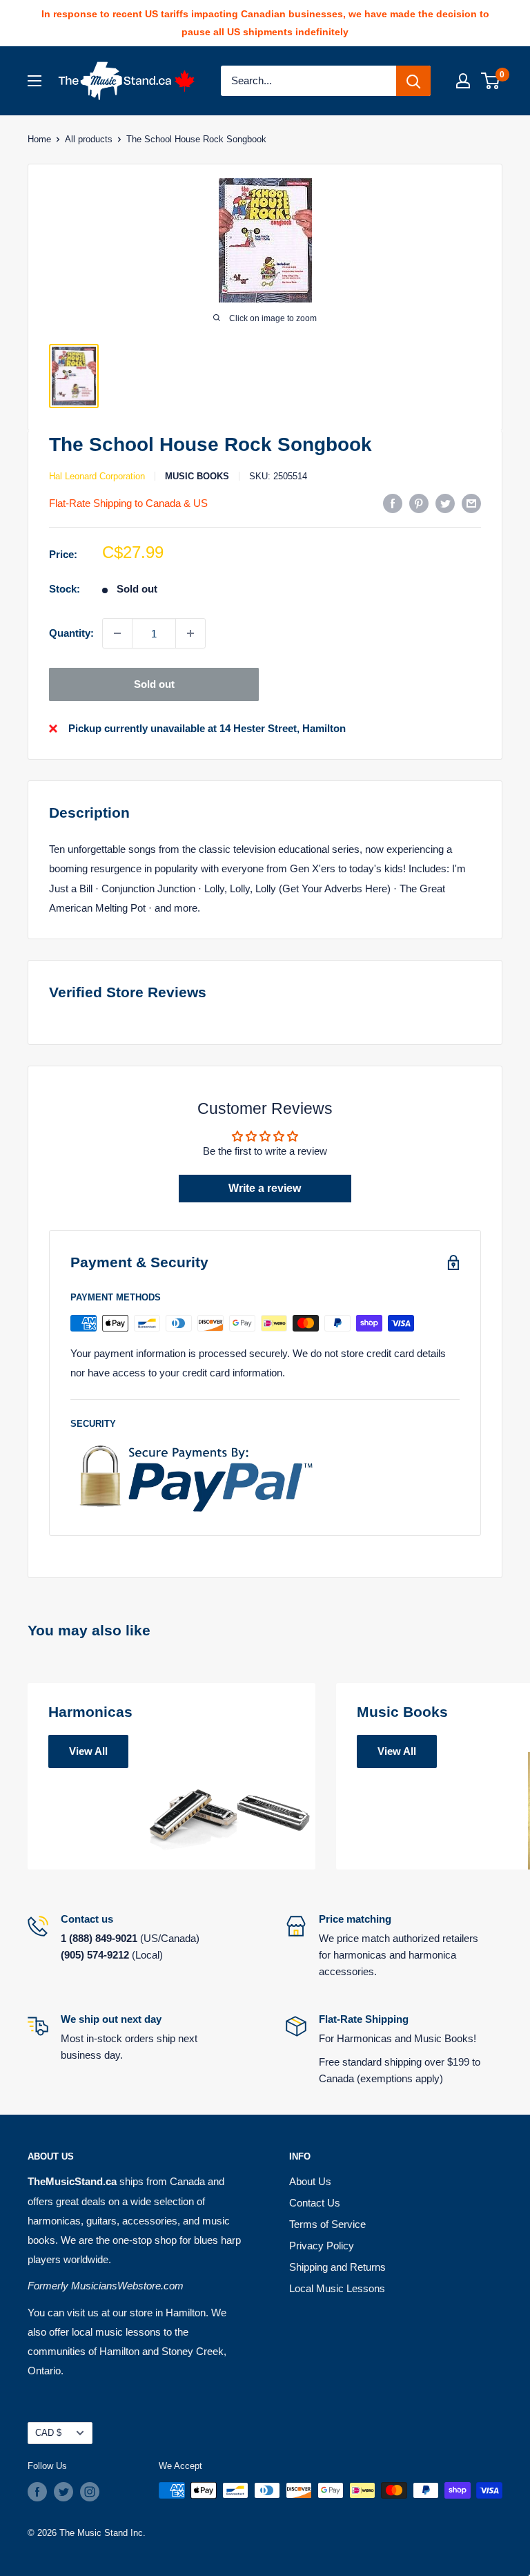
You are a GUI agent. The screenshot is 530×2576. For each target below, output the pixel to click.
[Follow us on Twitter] (63, 2492)
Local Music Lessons (337, 2288)
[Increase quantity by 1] (190, 633)
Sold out (154, 684)
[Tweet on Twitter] (445, 503)
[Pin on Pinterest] (419, 503)
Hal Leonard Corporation (97, 476)
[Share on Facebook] (393, 503)
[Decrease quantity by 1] (117, 633)
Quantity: (71, 633)
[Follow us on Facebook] (37, 2492)
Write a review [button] (265, 1188)
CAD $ (48, 2433)
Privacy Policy (322, 2246)
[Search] (413, 81)
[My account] (463, 81)
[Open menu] (35, 81)
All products (89, 139)
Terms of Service (327, 2224)
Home (39, 139)
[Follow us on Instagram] (90, 2492)
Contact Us (315, 2203)
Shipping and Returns (337, 2267)
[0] (491, 81)
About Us (310, 2181)
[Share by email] (471, 503)
